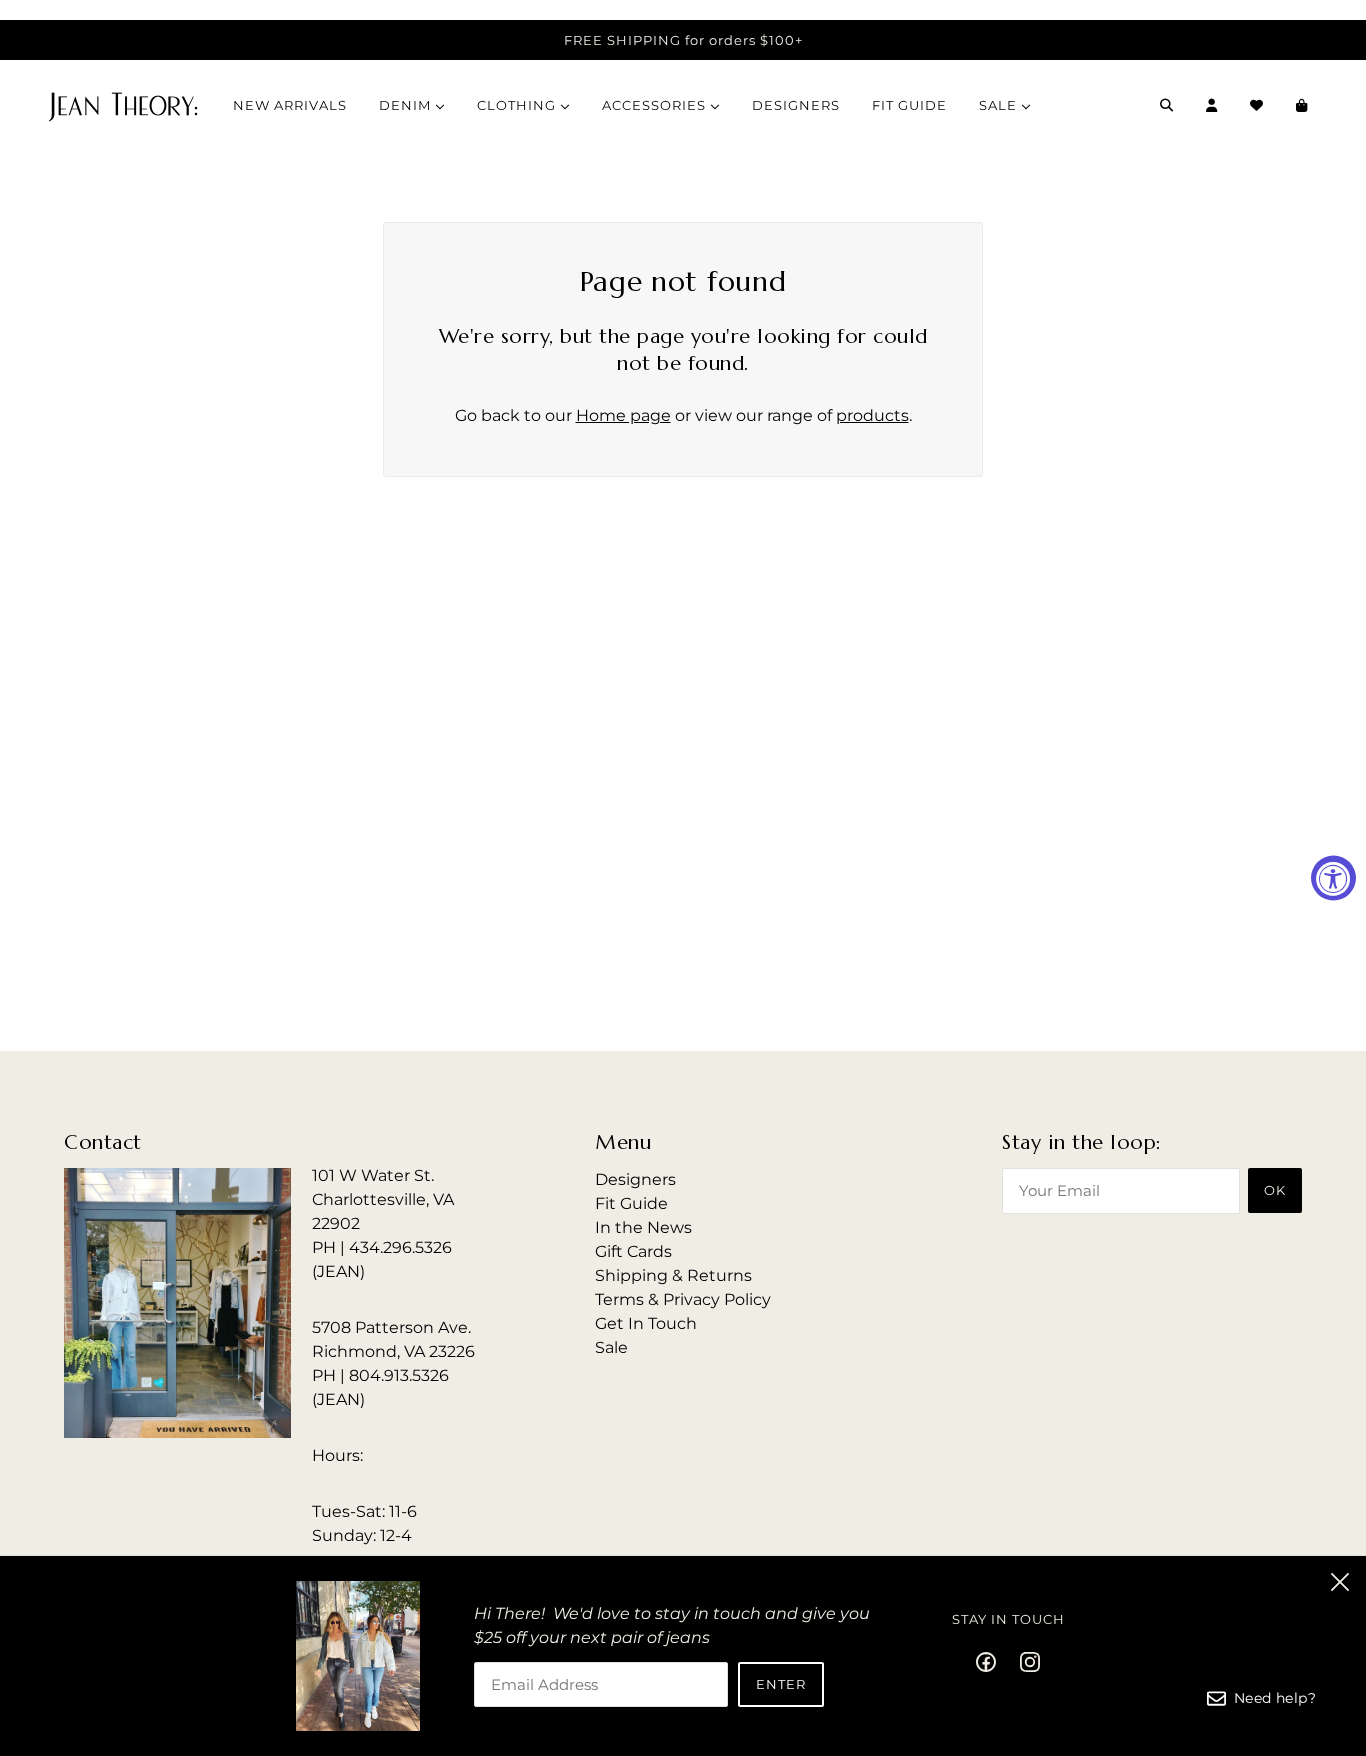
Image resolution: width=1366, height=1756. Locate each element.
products (872, 415)
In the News (643, 1227)
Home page (623, 415)
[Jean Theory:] (123, 105)
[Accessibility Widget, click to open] (1333, 878)
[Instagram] (1024, 1661)
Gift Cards (633, 1251)
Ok (1275, 1190)
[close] (1340, 1582)
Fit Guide (631, 1203)
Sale (611, 1347)
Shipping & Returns (673, 1275)
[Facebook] (992, 1661)
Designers (635, 1179)
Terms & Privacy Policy (683, 1299)
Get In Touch (646, 1323)
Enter (781, 1684)
